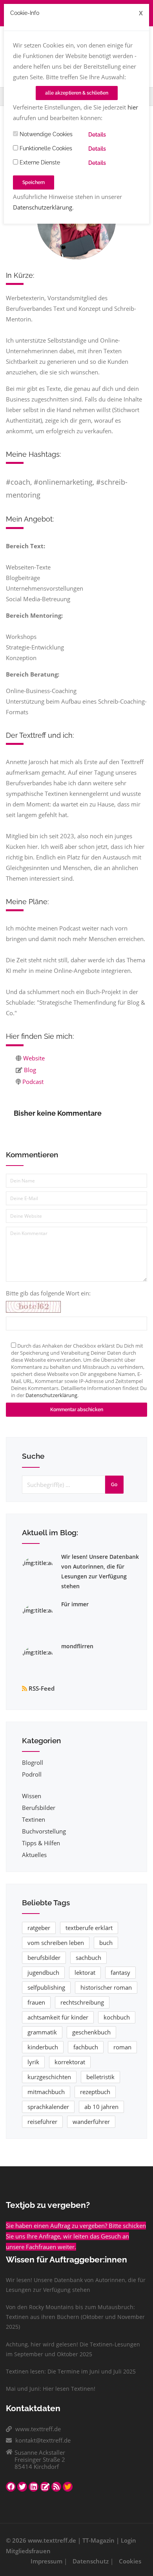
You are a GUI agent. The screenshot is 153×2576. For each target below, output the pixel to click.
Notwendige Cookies (45, 134)
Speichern (34, 182)
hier (133, 107)
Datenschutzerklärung (43, 207)
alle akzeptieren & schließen (77, 93)
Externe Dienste (39, 162)
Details (97, 135)
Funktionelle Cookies (45, 148)
